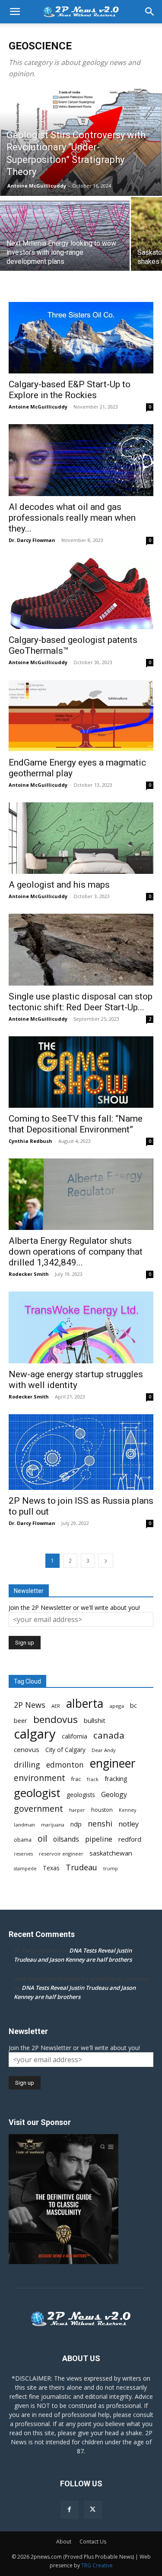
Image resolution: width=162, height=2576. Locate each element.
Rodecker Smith (29, 1274)
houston (102, 1810)
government (38, 1809)
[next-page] (106, 1561)
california (75, 1736)
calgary (35, 1734)
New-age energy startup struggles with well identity (76, 1380)
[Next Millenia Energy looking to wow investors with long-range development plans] (65, 246)
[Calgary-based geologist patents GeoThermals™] (81, 593)
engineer (113, 1763)
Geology (114, 1795)
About (64, 2542)
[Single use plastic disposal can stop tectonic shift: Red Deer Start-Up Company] (81, 949)
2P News (30, 1705)
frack (93, 1779)
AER (56, 1706)
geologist (37, 1793)
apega (117, 1706)
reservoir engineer (61, 1854)
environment (40, 1778)
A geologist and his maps (59, 885)
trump (111, 1869)
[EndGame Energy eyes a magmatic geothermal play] (81, 715)
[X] (93, 2510)
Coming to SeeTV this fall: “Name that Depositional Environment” (76, 1124)
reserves (23, 1854)
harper (77, 1810)
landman (24, 1825)
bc (133, 1705)
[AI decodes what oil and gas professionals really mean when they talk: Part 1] (81, 460)
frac (76, 1779)
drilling (27, 1765)
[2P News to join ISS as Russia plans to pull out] (81, 1452)
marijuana (53, 1825)
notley (129, 1824)
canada (109, 1735)
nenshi (100, 1824)
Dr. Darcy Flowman (32, 540)
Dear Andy (104, 1750)
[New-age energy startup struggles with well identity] (81, 1327)
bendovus (56, 1719)
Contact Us (93, 2542)
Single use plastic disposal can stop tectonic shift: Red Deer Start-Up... (81, 1002)
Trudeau (81, 1867)
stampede (25, 1869)
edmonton (65, 1765)
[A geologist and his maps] (81, 838)
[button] (15, 12)
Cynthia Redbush (30, 1141)
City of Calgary (65, 1750)
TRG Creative (97, 2565)
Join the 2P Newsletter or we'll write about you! (74, 1608)
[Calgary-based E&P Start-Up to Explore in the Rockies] (81, 338)
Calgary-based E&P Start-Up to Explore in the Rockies (70, 390)
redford (130, 1839)
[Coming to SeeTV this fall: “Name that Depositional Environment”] (81, 1072)
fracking (116, 1778)
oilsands (66, 1839)
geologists (81, 1795)
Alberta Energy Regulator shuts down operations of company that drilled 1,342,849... (76, 1252)
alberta (85, 1704)
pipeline (99, 1839)
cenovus (27, 1749)
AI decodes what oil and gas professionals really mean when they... (72, 518)
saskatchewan (111, 1853)
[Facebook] (70, 2510)
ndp (76, 1824)
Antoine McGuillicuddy (37, 186)
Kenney (127, 1810)
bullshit (95, 1720)
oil (42, 1838)
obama (23, 1840)
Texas (51, 1868)
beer (21, 1720)
